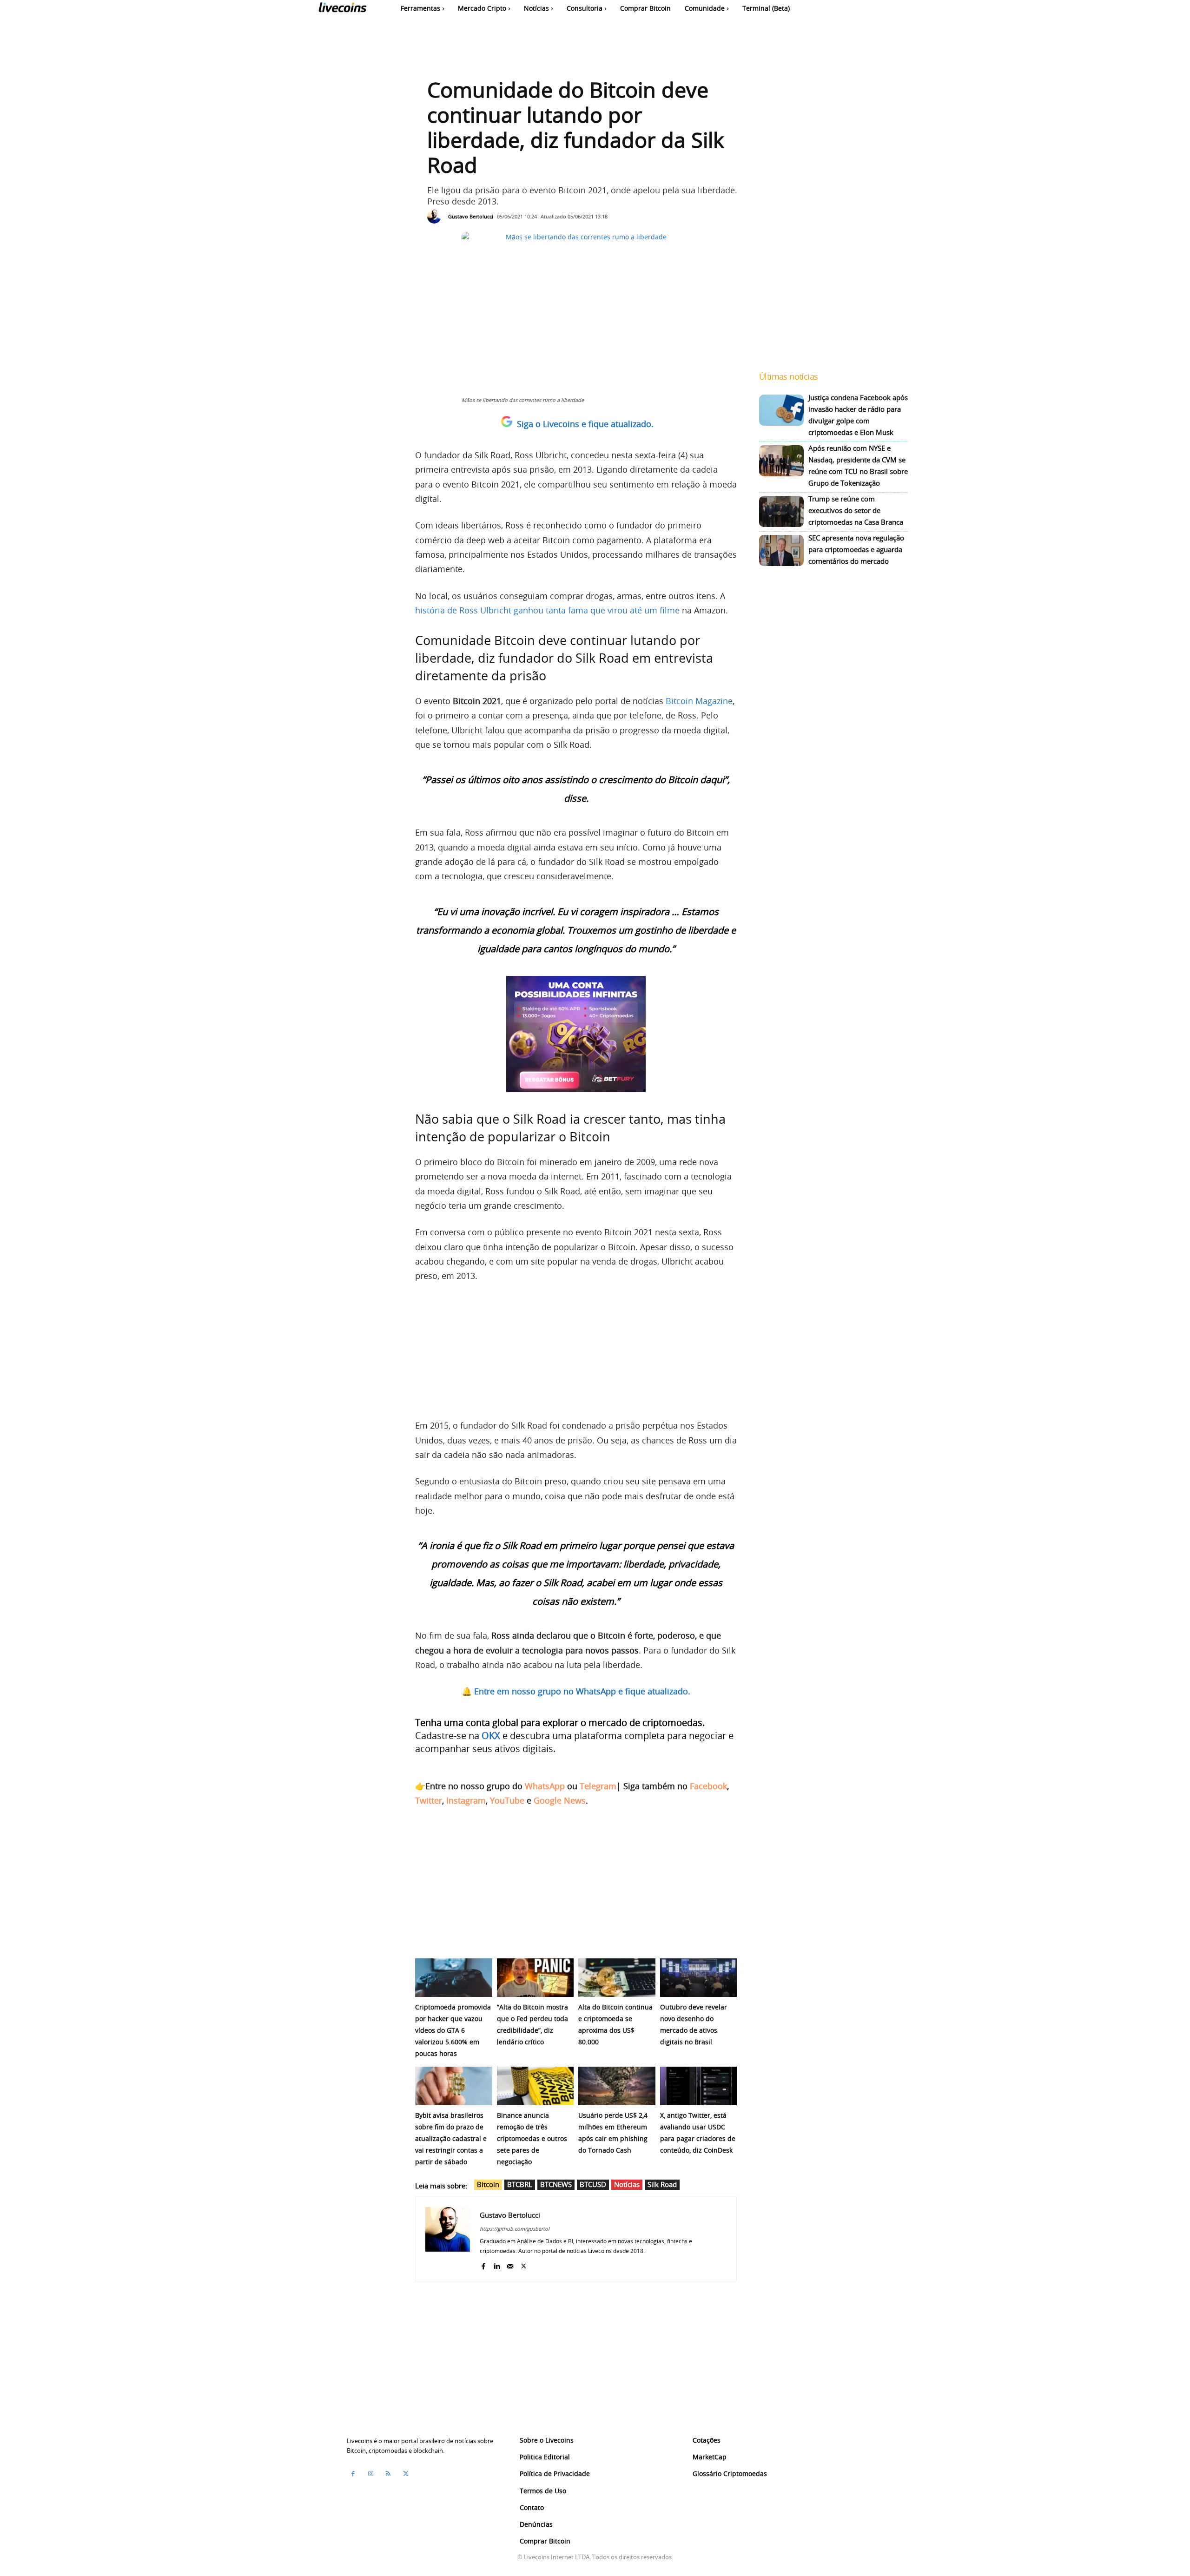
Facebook (708, 1786)
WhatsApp (545, 1786)
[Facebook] (483, 2264)
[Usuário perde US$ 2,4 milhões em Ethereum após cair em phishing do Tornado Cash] (617, 2086)
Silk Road (662, 2184)
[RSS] (388, 2473)
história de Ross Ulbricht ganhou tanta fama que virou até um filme (547, 610)
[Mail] (510, 2264)
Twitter (429, 1800)
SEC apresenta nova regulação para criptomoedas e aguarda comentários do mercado (856, 549)
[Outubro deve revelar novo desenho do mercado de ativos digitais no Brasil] (699, 1978)
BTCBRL (520, 2184)
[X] (524, 2264)
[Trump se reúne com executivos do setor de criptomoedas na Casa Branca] (781, 511)
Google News (560, 1800)
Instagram (466, 1800)
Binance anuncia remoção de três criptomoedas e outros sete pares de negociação (532, 2138)
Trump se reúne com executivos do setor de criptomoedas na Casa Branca (856, 510)
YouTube (507, 1800)
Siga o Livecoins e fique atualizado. (585, 424)
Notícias (627, 2184)
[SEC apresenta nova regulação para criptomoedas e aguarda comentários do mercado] (781, 550)
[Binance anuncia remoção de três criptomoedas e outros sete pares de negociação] (535, 2086)
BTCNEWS (556, 2184)
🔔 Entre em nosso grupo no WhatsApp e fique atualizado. (576, 1691)
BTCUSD (593, 2184)
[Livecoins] (342, 10)
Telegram (598, 1786)
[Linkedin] (497, 2264)
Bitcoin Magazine (699, 701)
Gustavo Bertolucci (471, 216)
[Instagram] (370, 2473)
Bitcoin (488, 2184)
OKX (491, 1736)
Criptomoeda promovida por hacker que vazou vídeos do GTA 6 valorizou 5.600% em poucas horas (453, 2030)
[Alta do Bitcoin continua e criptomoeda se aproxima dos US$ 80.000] (617, 1978)
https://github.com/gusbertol (515, 2229)
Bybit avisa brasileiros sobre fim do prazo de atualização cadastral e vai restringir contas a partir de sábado (451, 2138)
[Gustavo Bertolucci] (436, 217)
